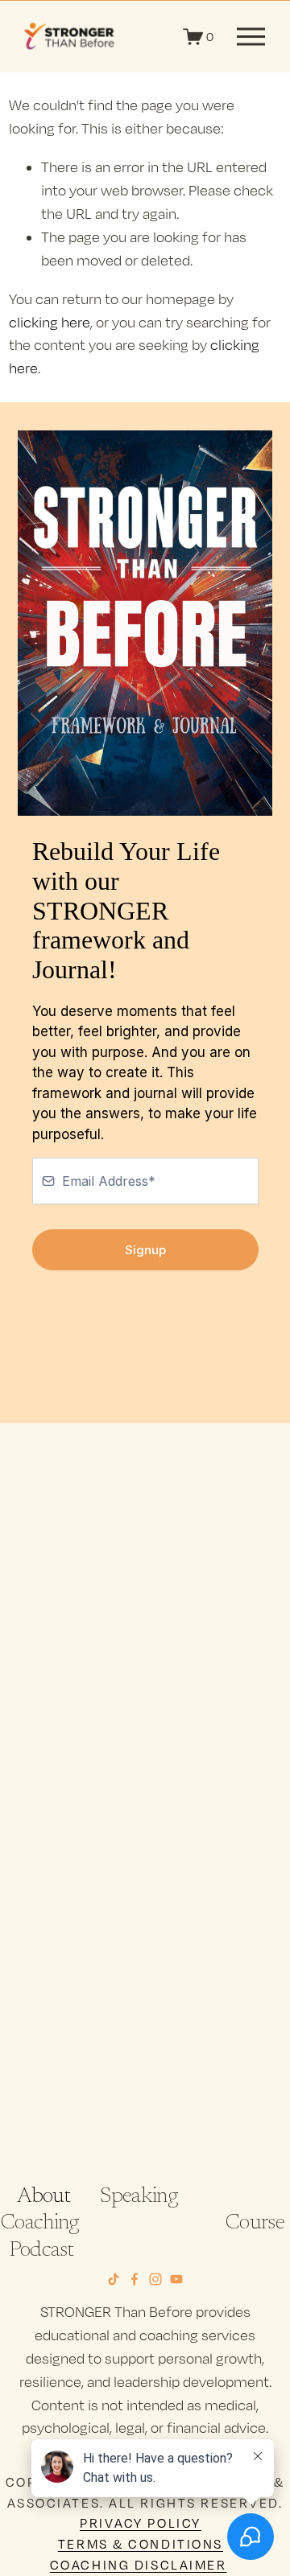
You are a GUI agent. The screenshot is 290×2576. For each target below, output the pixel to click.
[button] (50, 1584)
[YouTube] (176, 2279)
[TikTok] (114, 2279)
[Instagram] (155, 2279)
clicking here (50, 322)
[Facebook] (135, 2279)
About (43, 2197)
